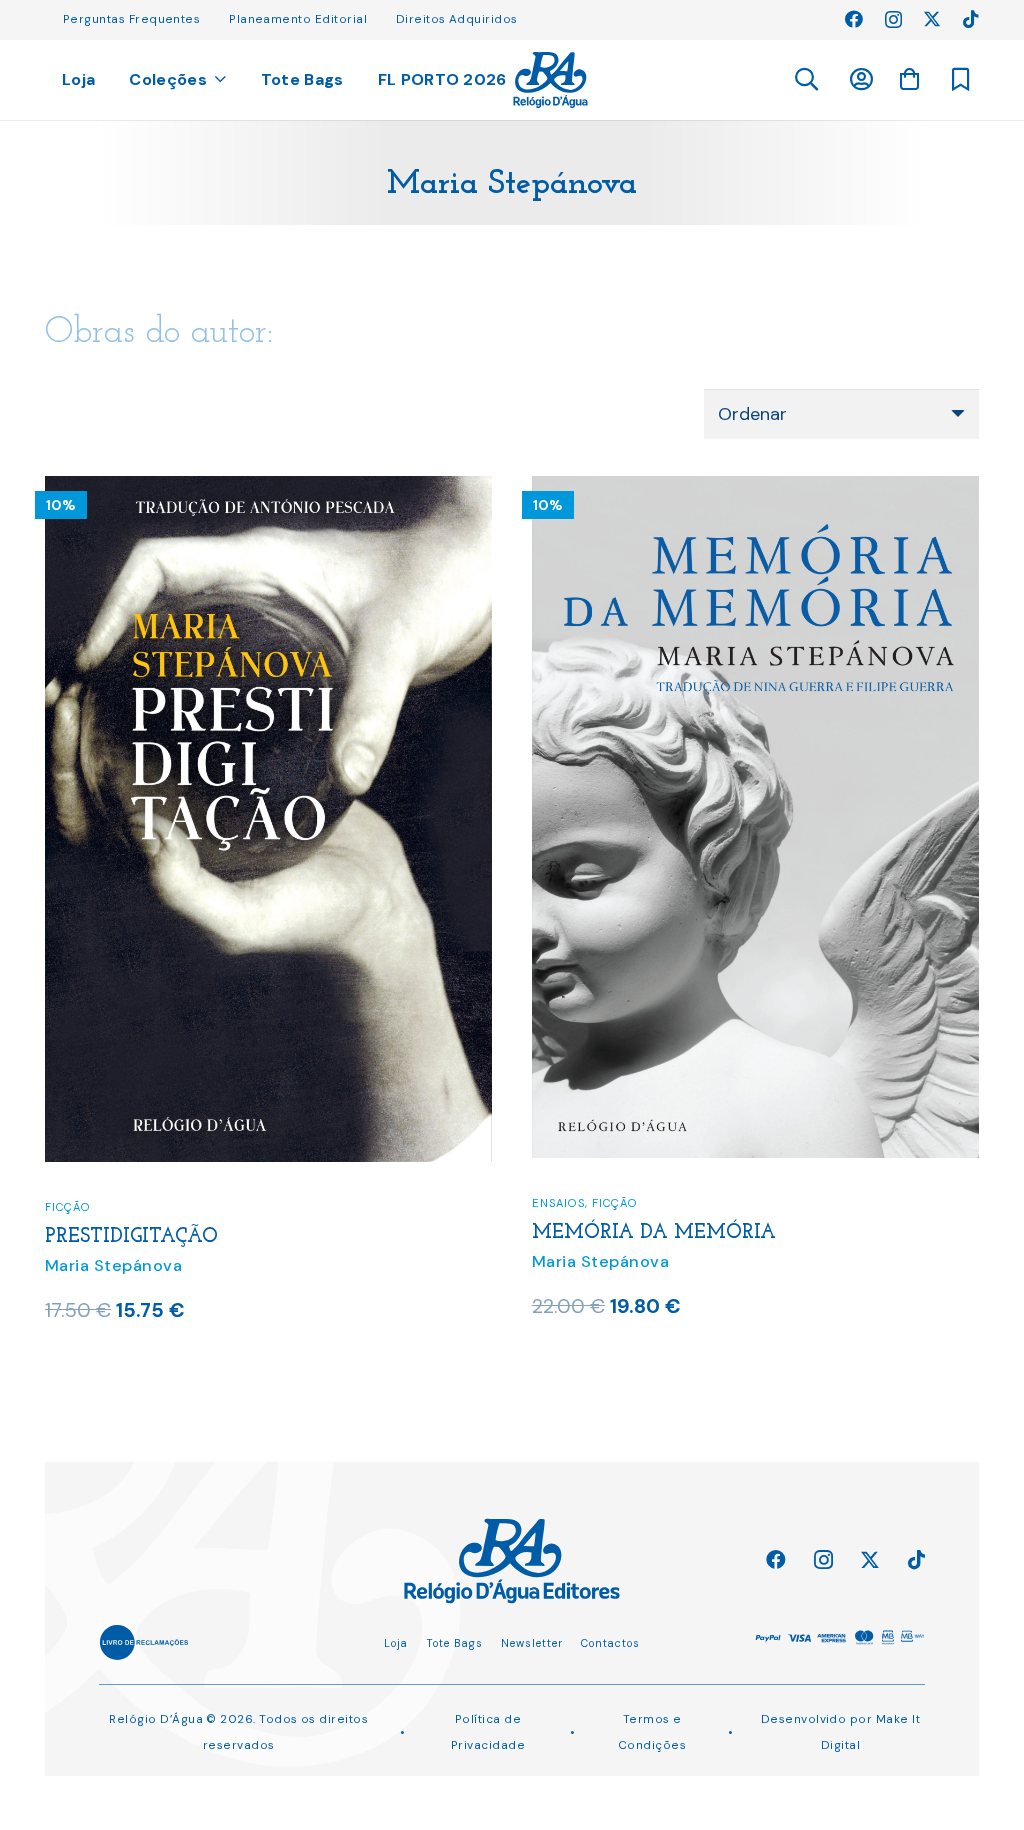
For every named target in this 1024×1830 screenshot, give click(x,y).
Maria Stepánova (113, 1265)
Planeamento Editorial (298, 19)
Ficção (68, 1207)
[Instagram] (893, 20)
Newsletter (532, 1643)
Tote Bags (454, 1643)
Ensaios (558, 1203)
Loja (396, 1643)
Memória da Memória (654, 1233)
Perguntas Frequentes (131, 19)
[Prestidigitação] (268, 489)
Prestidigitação (131, 1237)
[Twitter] (932, 19)
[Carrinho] (909, 79)
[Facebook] (854, 19)
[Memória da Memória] (755, 489)
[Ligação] (550, 80)
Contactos (610, 1643)
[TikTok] (971, 19)
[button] (805, 80)
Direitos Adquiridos (457, 19)
